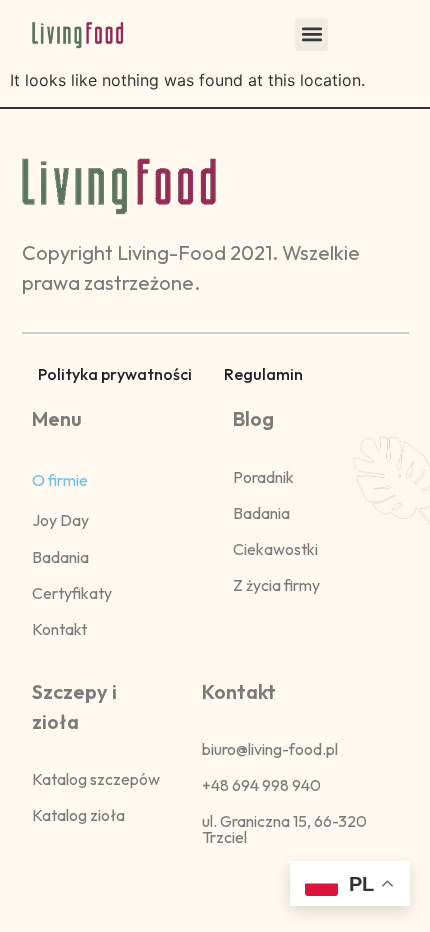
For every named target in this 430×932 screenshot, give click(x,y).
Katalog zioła (78, 815)
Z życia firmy (276, 585)
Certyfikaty (72, 593)
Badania (60, 557)
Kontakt (59, 629)
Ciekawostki (275, 549)
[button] (311, 34)
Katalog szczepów (96, 779)
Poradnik (263, 477)
